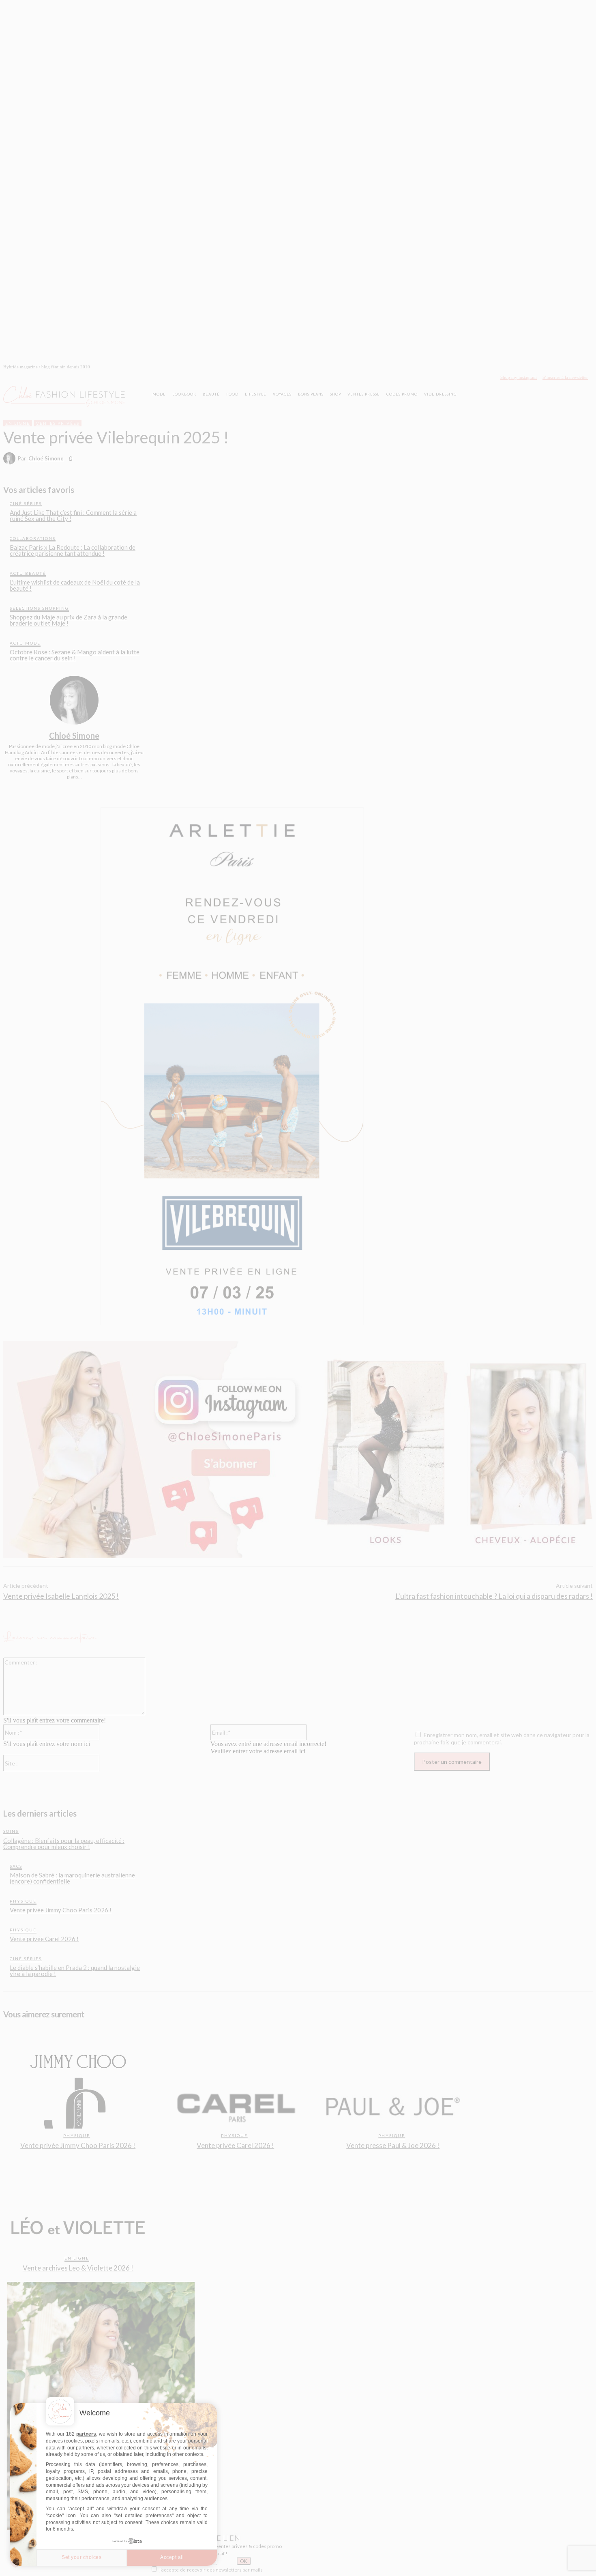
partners (86, 2434)
